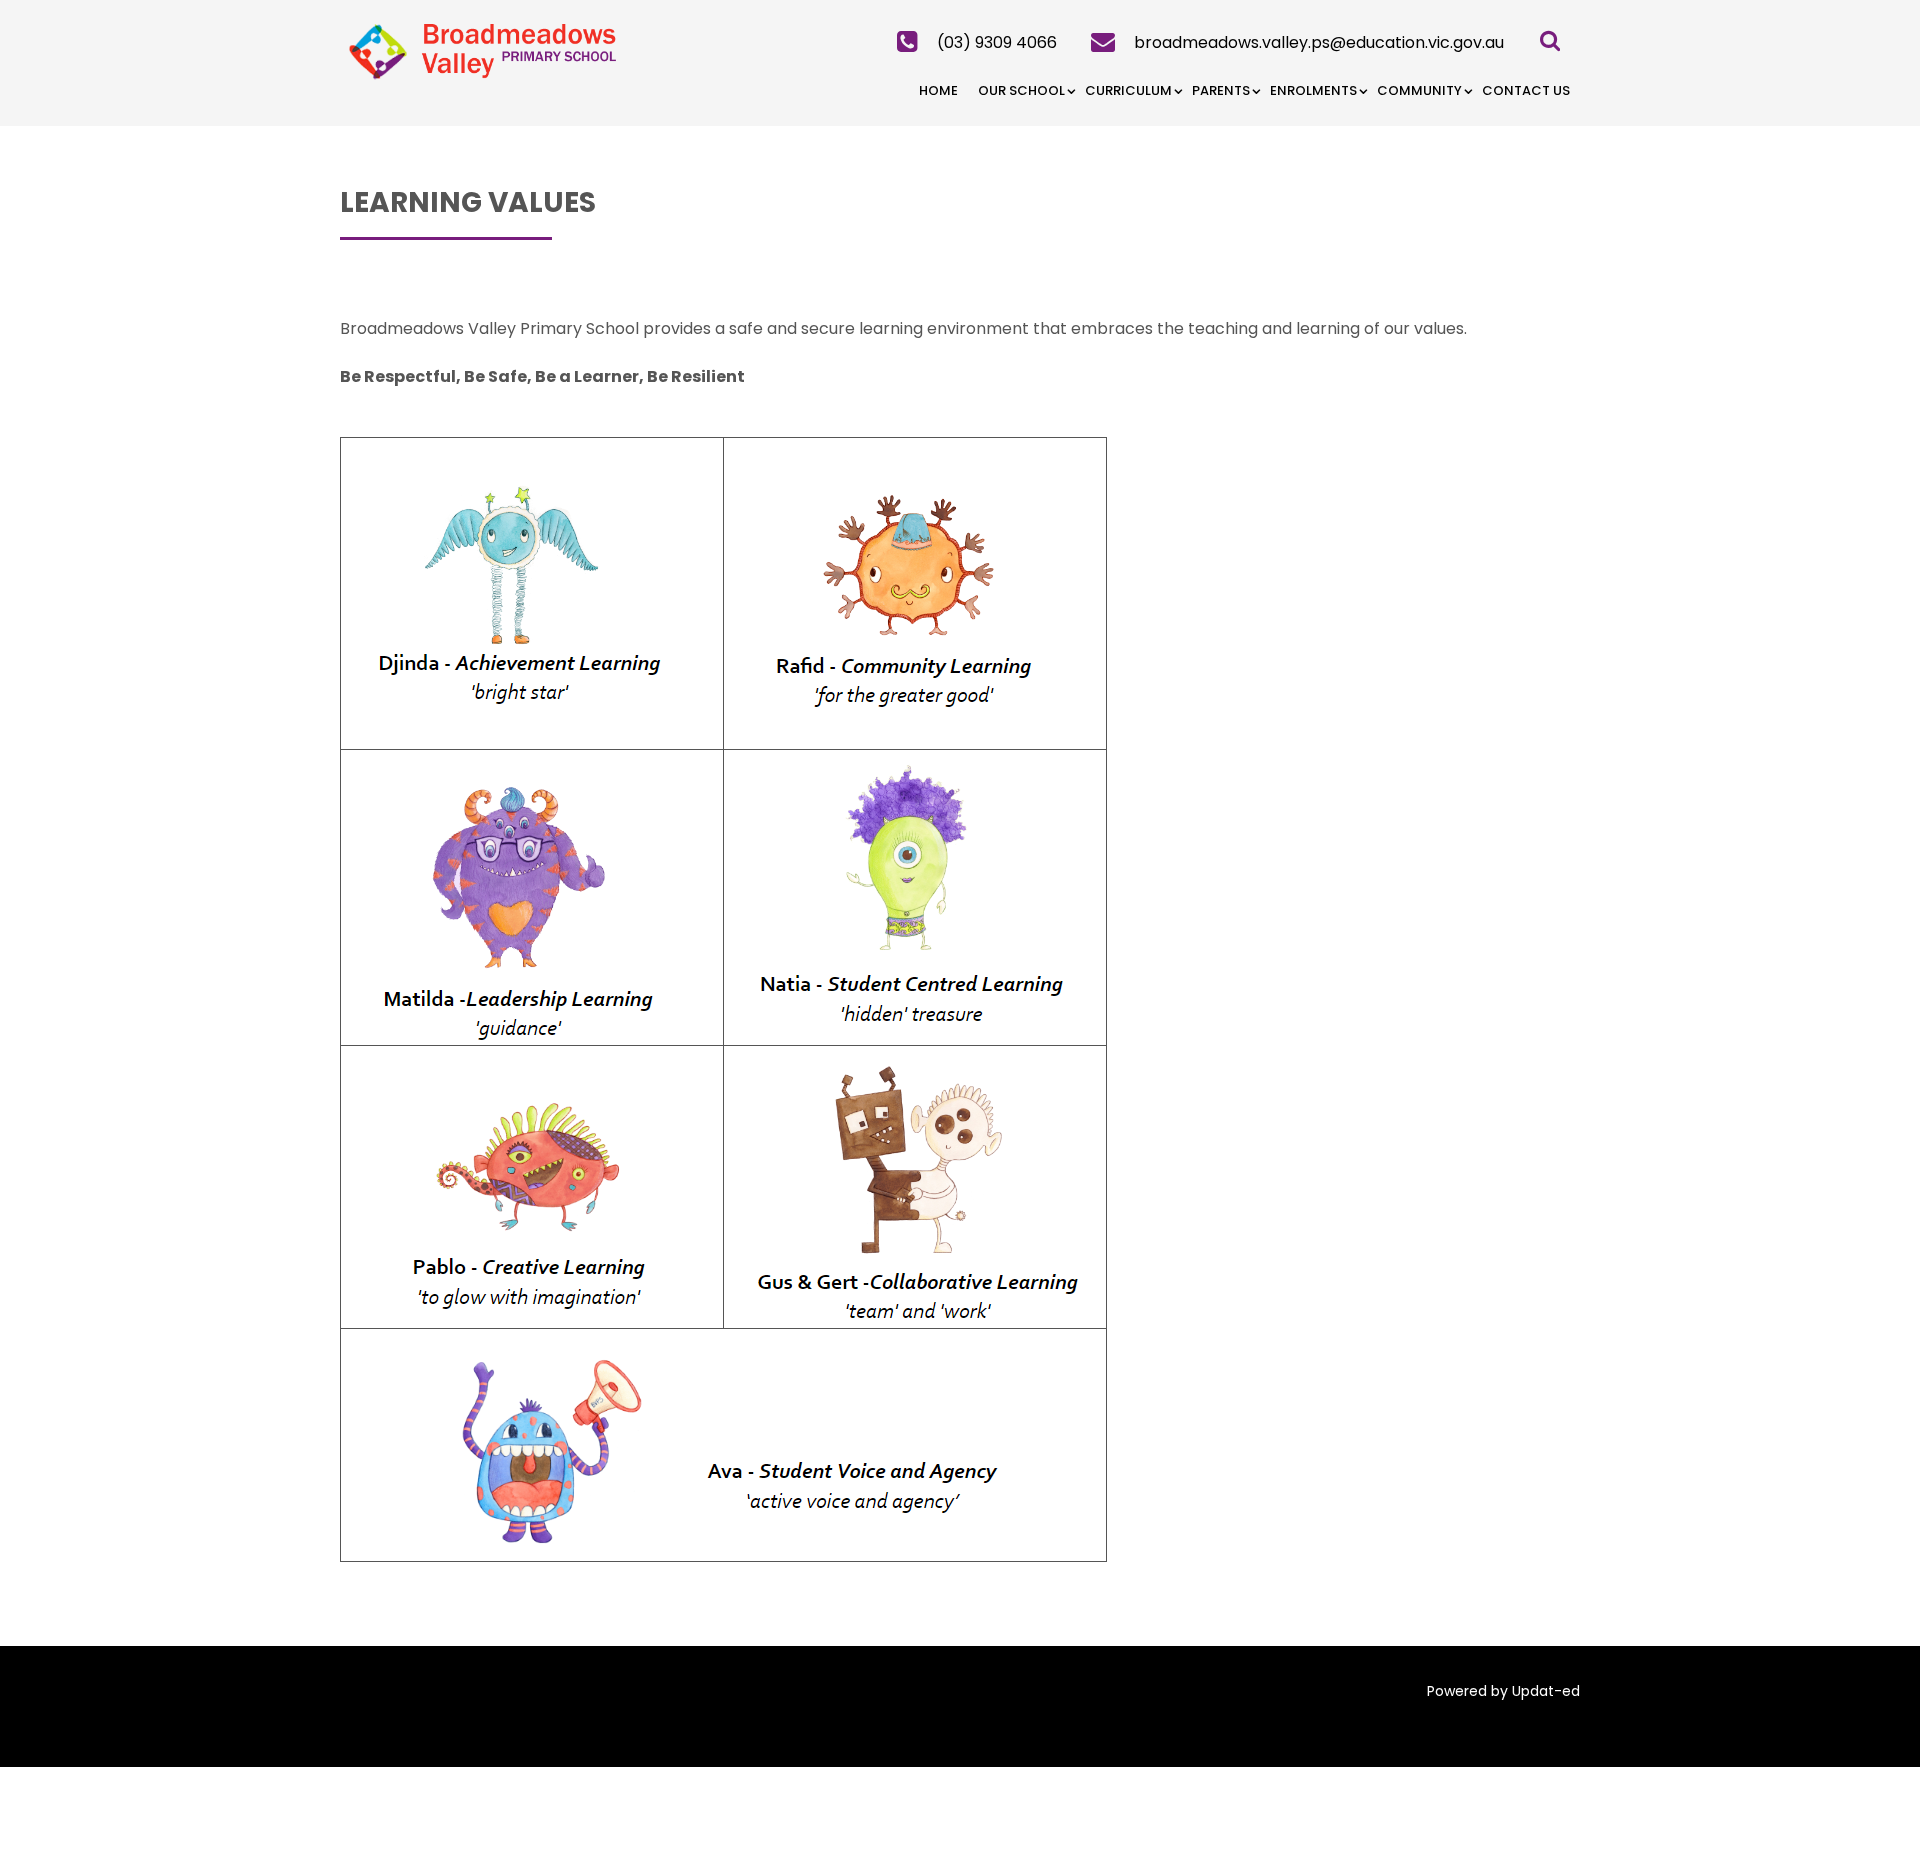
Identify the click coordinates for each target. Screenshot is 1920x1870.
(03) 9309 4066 (997, 42)
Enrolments (1313, 90)
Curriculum (1128, 90)
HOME (938, 90)
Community (1419, 90)
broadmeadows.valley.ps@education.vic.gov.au (1319, 42)
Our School (1021, 90)
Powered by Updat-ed (1503, 1691)
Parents (1221, 90)
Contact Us (1526, 90)
